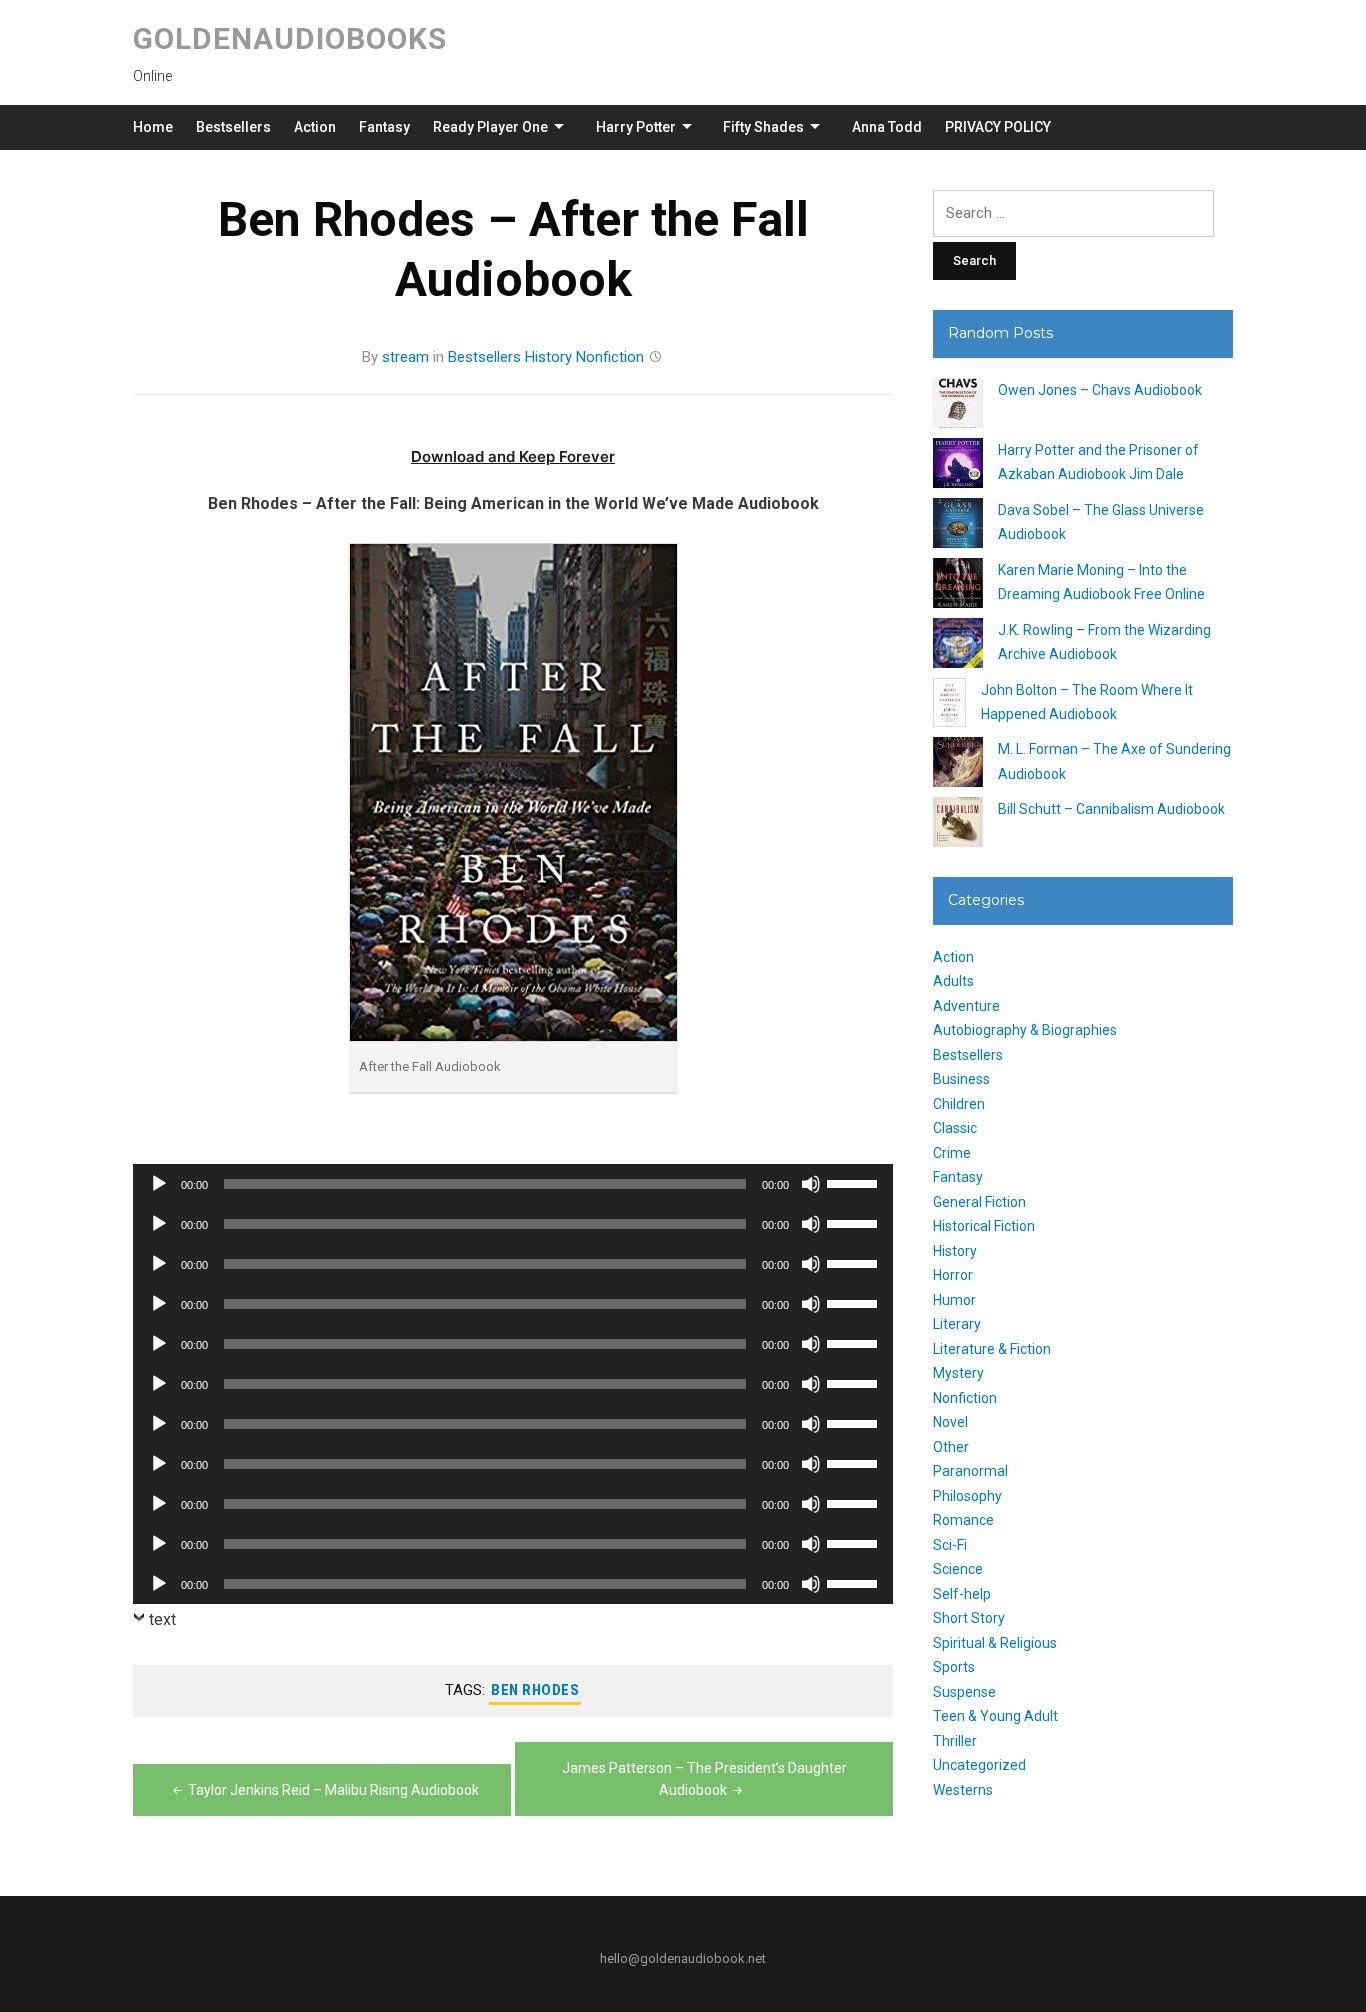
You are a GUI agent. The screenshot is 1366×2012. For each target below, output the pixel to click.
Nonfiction (610, 357)
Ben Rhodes (535, 1690)
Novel (950, 1422)
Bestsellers (233, 127)
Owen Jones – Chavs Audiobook (1100, 390)
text (162, 1619)
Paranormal (970, 1471)
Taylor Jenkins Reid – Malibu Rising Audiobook (333, 1790)
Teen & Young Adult (995, 1716)
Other (951, 1447)
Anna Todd (887, 127)
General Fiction (979, 1202)
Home (153, 127)
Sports (954, 1667)
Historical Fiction (984, 1226)
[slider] (855, 1182)
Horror (953, 1275)
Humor (954, 1300)
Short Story (969, 1618)
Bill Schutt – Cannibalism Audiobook (1111, 809)
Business (961, 1079)
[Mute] (811, 1184)
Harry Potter (636, 127)
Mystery (958, 1373)
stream (405, 357)
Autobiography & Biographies (1025, 1030)
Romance (963, 1520)
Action (315, 127)
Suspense (964, 1692)
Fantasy (384, 127)
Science (958, 1569)
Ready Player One (490, 127)
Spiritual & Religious (995, 1643)
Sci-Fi (950, 1545)
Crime (952, 1153)
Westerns (963, 1790)
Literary (957, 1324)
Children (959, 1104)
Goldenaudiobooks (290, 38)
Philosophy (967, 1496)
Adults (953, 981)
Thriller (955, 1741)
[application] (513, 1184)
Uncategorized (979, 1765)
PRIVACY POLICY (998, 127)
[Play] (159, 1184)
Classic (955, 1128)
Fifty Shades (763, 127)
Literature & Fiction (992, 1349)
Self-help (962, 1594)
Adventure (966, 1006)
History (548, 357)
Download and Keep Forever (513, 456)
